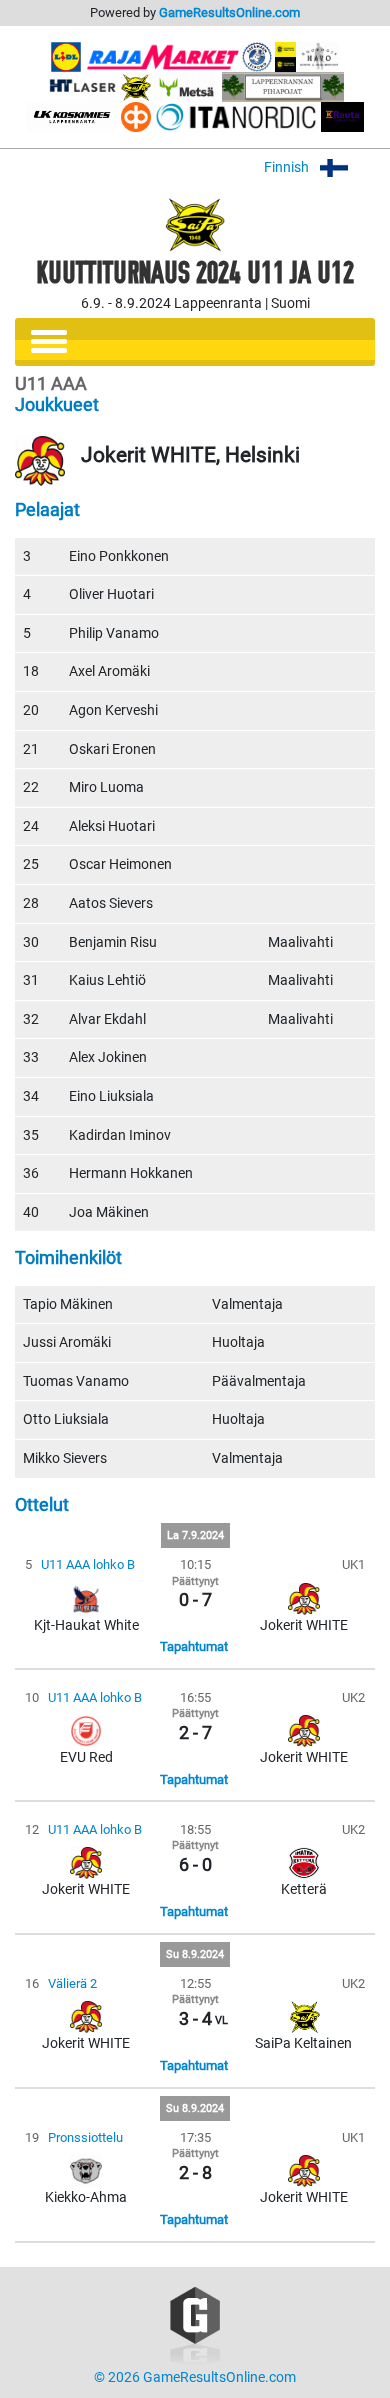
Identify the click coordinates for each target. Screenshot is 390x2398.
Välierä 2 (72, 1983)
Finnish (288, 167)
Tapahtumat (194, 1646)
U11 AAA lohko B (88, 1564)
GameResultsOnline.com (229, 12)
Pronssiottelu (85, 2137)
